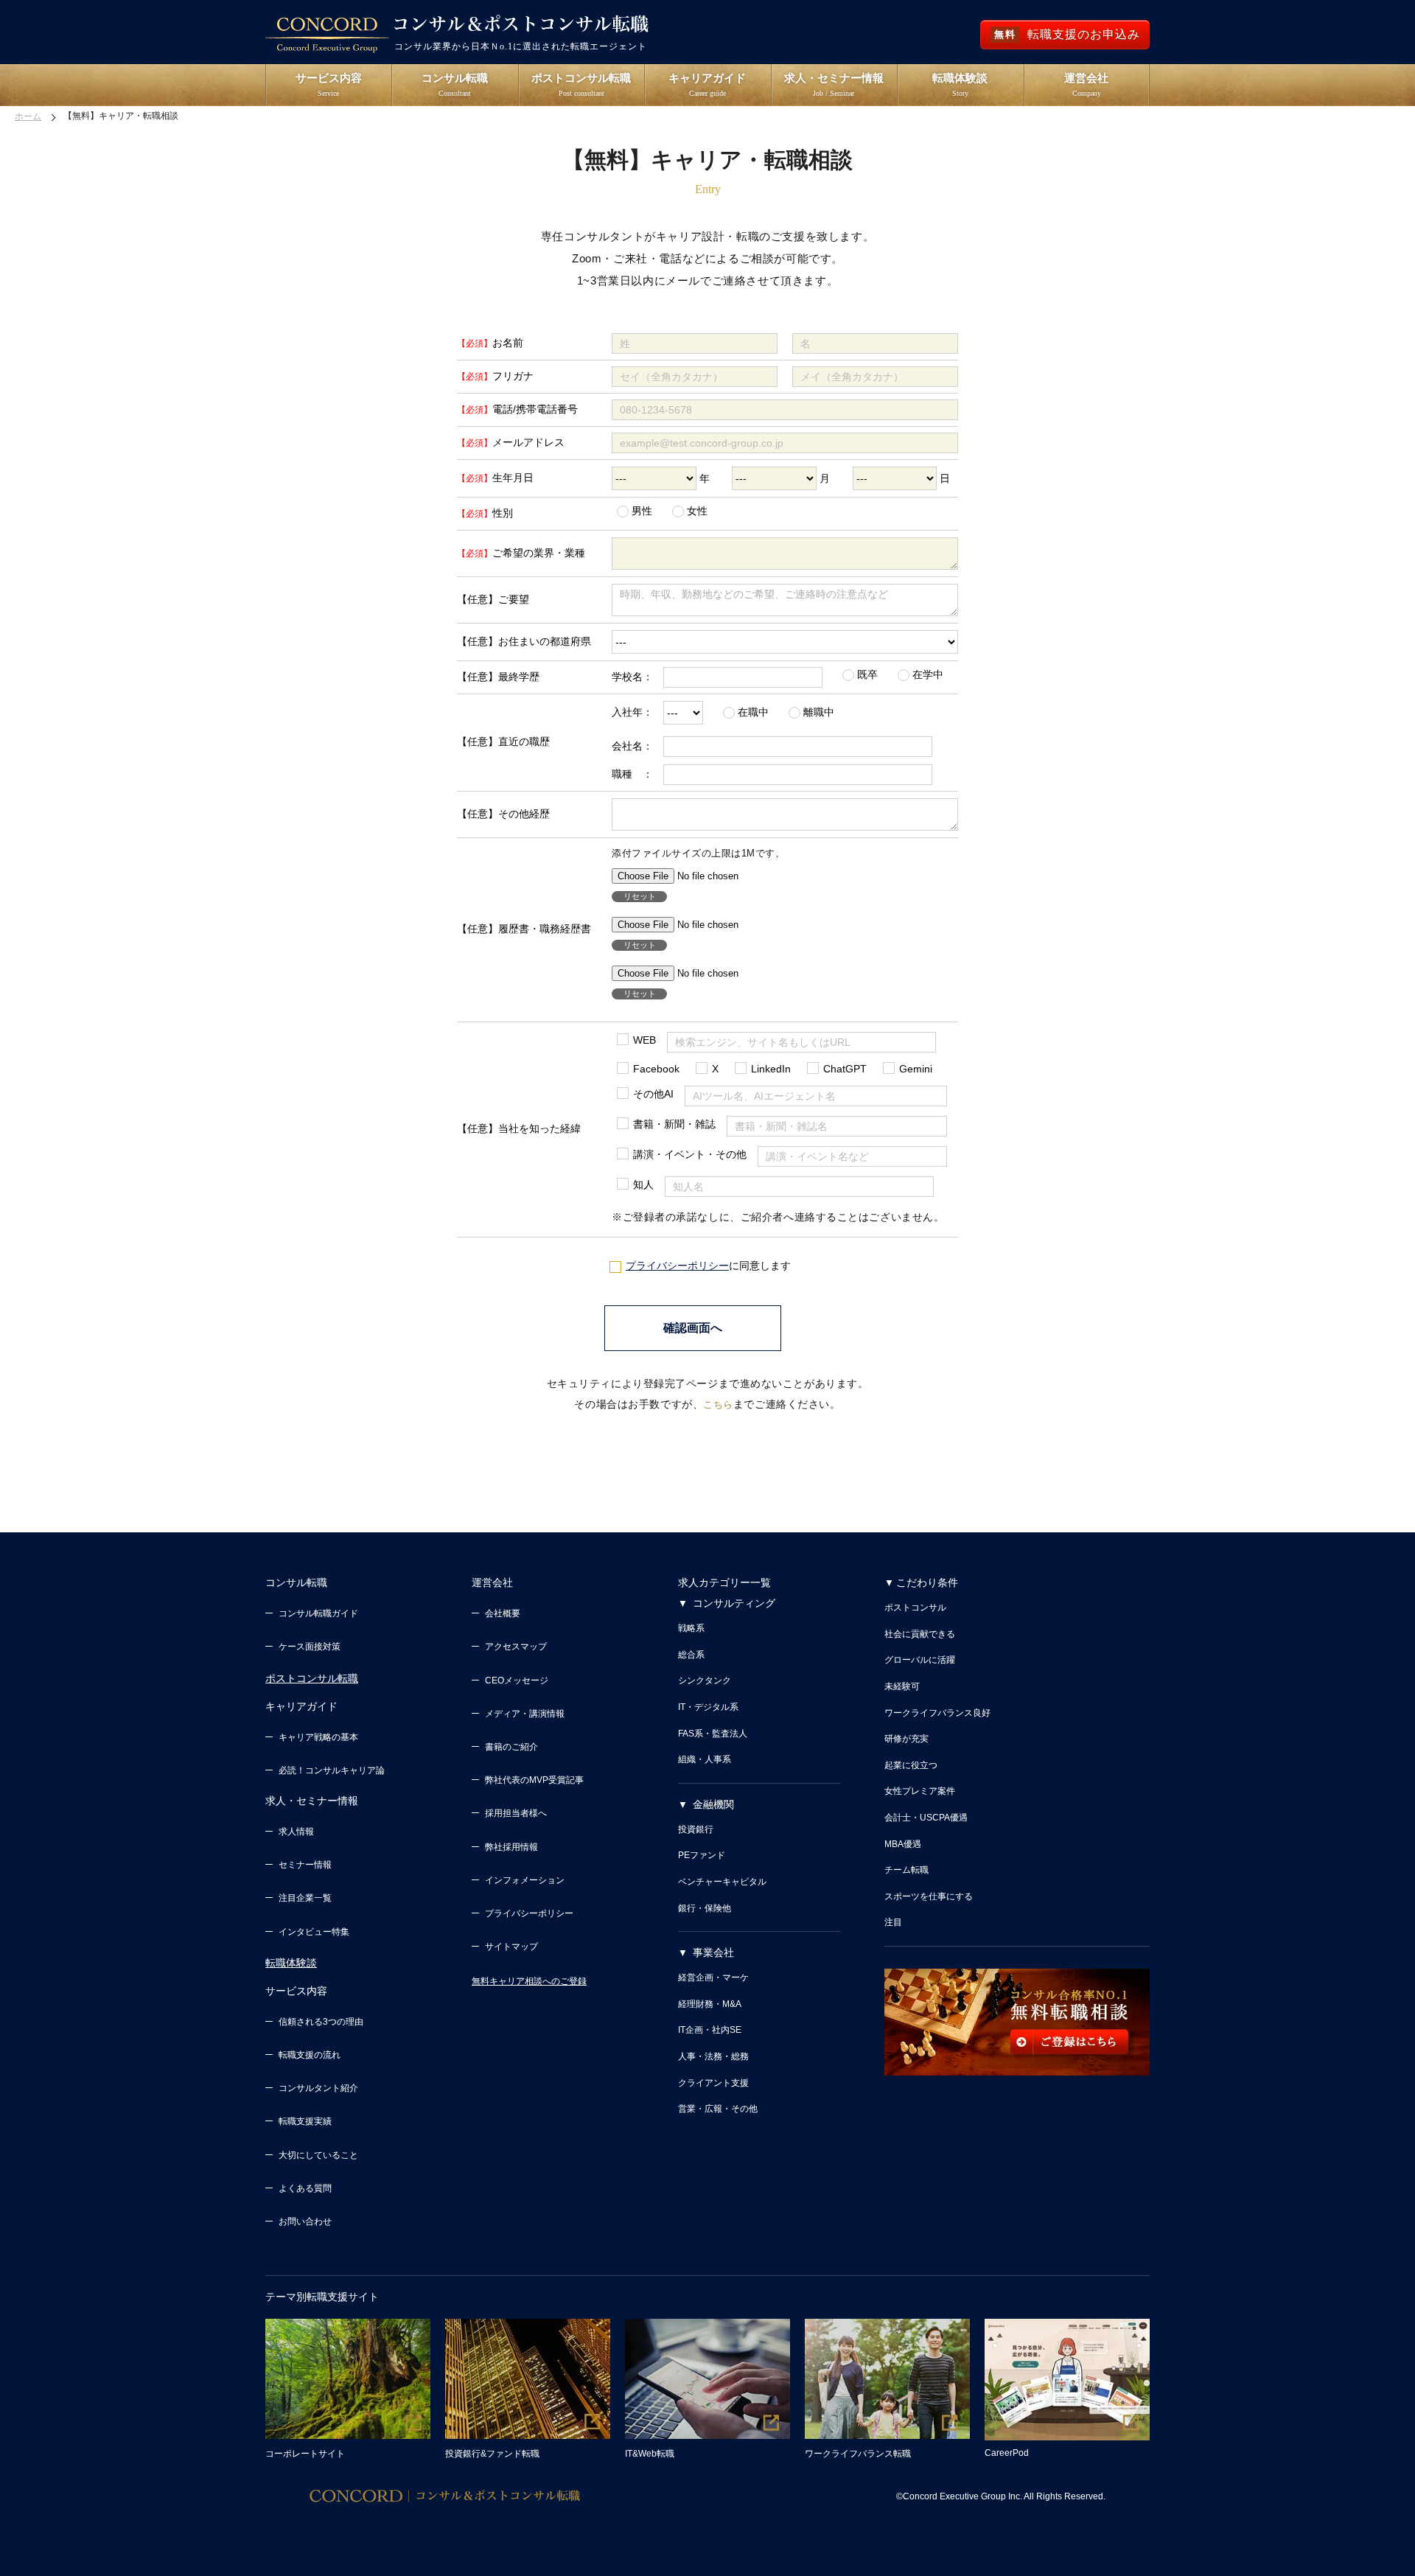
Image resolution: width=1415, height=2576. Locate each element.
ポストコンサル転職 (312, 1678)
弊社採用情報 (511, 1847)
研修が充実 (906, 1739)
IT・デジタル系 (708, 1707)
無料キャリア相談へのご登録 (529, 1981)
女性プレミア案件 (920, 1791)
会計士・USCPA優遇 (926, 1818)
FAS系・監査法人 (713, 1734)
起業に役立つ (911, 1765)
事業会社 (713, 1952)
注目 (893, 1922)
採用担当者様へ (516, 1813)
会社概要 (503, 1613)
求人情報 (296, 1832)
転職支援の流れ (310, 2055)
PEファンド (702, 1855)
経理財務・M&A (710, 2004)
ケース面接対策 (310, 1647)
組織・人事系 (705, 1759)
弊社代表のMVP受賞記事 (534, 1780)
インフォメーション (525, 1880)
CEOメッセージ (517, 1680)
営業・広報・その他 (718, 2109)
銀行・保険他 (705, 1908)
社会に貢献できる (920, 1634)
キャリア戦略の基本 (318, 1737)
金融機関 (713, 1804)
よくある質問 (305, 2188)
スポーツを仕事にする (929, 1896)
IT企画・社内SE (710, 2030)
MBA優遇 (903, 1844)
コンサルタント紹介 (318, 2088)
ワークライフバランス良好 (937, 1713)
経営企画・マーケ (713, 1978)
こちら (718, 1404)
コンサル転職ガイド (318, 1613)
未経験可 (902, 1686)
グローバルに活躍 (920, 1660)
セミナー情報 (305, 1865)
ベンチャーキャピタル (722, 1882)
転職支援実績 (305, 2121)
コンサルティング (734, 1603)
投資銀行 (696, 1829)
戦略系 (691, 1628)
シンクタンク (705, 1680)
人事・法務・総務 (713, 2056)
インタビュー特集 (314, 1932)
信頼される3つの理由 (321, 2022)
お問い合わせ (305, 2221)
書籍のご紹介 (511, 1747)
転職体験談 (291, 1963)
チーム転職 (906, 1870)
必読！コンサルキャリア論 (332, 1770)
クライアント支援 (713, 2083)
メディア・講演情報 (525, 1714)
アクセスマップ (516, 1647)
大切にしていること (318, 2155)
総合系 (691, 1655)
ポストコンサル (915, 1608)
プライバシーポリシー (677, 1266)
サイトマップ (511, 1947)
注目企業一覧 (305, 1898)
